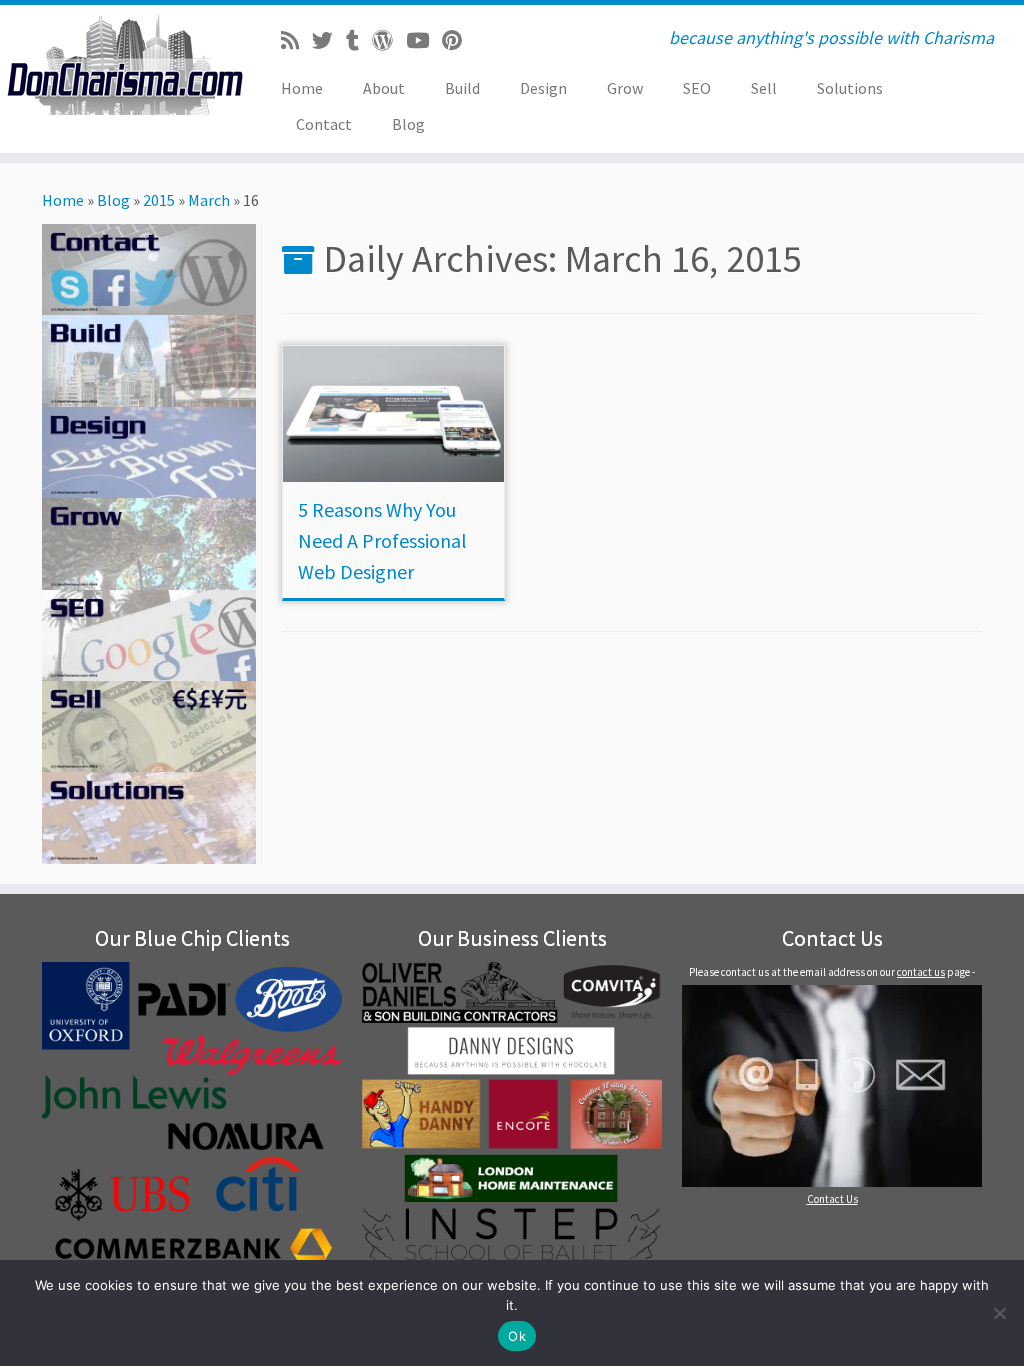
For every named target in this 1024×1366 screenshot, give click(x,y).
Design (543, 88)
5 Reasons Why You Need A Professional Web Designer (382, 540)
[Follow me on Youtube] (424, 41)
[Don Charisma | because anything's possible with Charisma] (120, 65)
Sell (764, 88)
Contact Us (832, 1199)
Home (302, 88)
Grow (625, 88)
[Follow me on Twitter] (329, 41)
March (209, 200)
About (384, 88)
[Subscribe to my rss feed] (296, 41)
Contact (324, 124)
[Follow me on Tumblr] (359, 41)
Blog (408, 124)
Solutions (850, 88)
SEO (697, 88)
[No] (999, 1313)
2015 (159, 200)
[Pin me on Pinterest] (458, 41)
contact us (921, 972)
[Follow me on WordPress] (389, 41)
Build (462, 88)
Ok (517, 1336)
